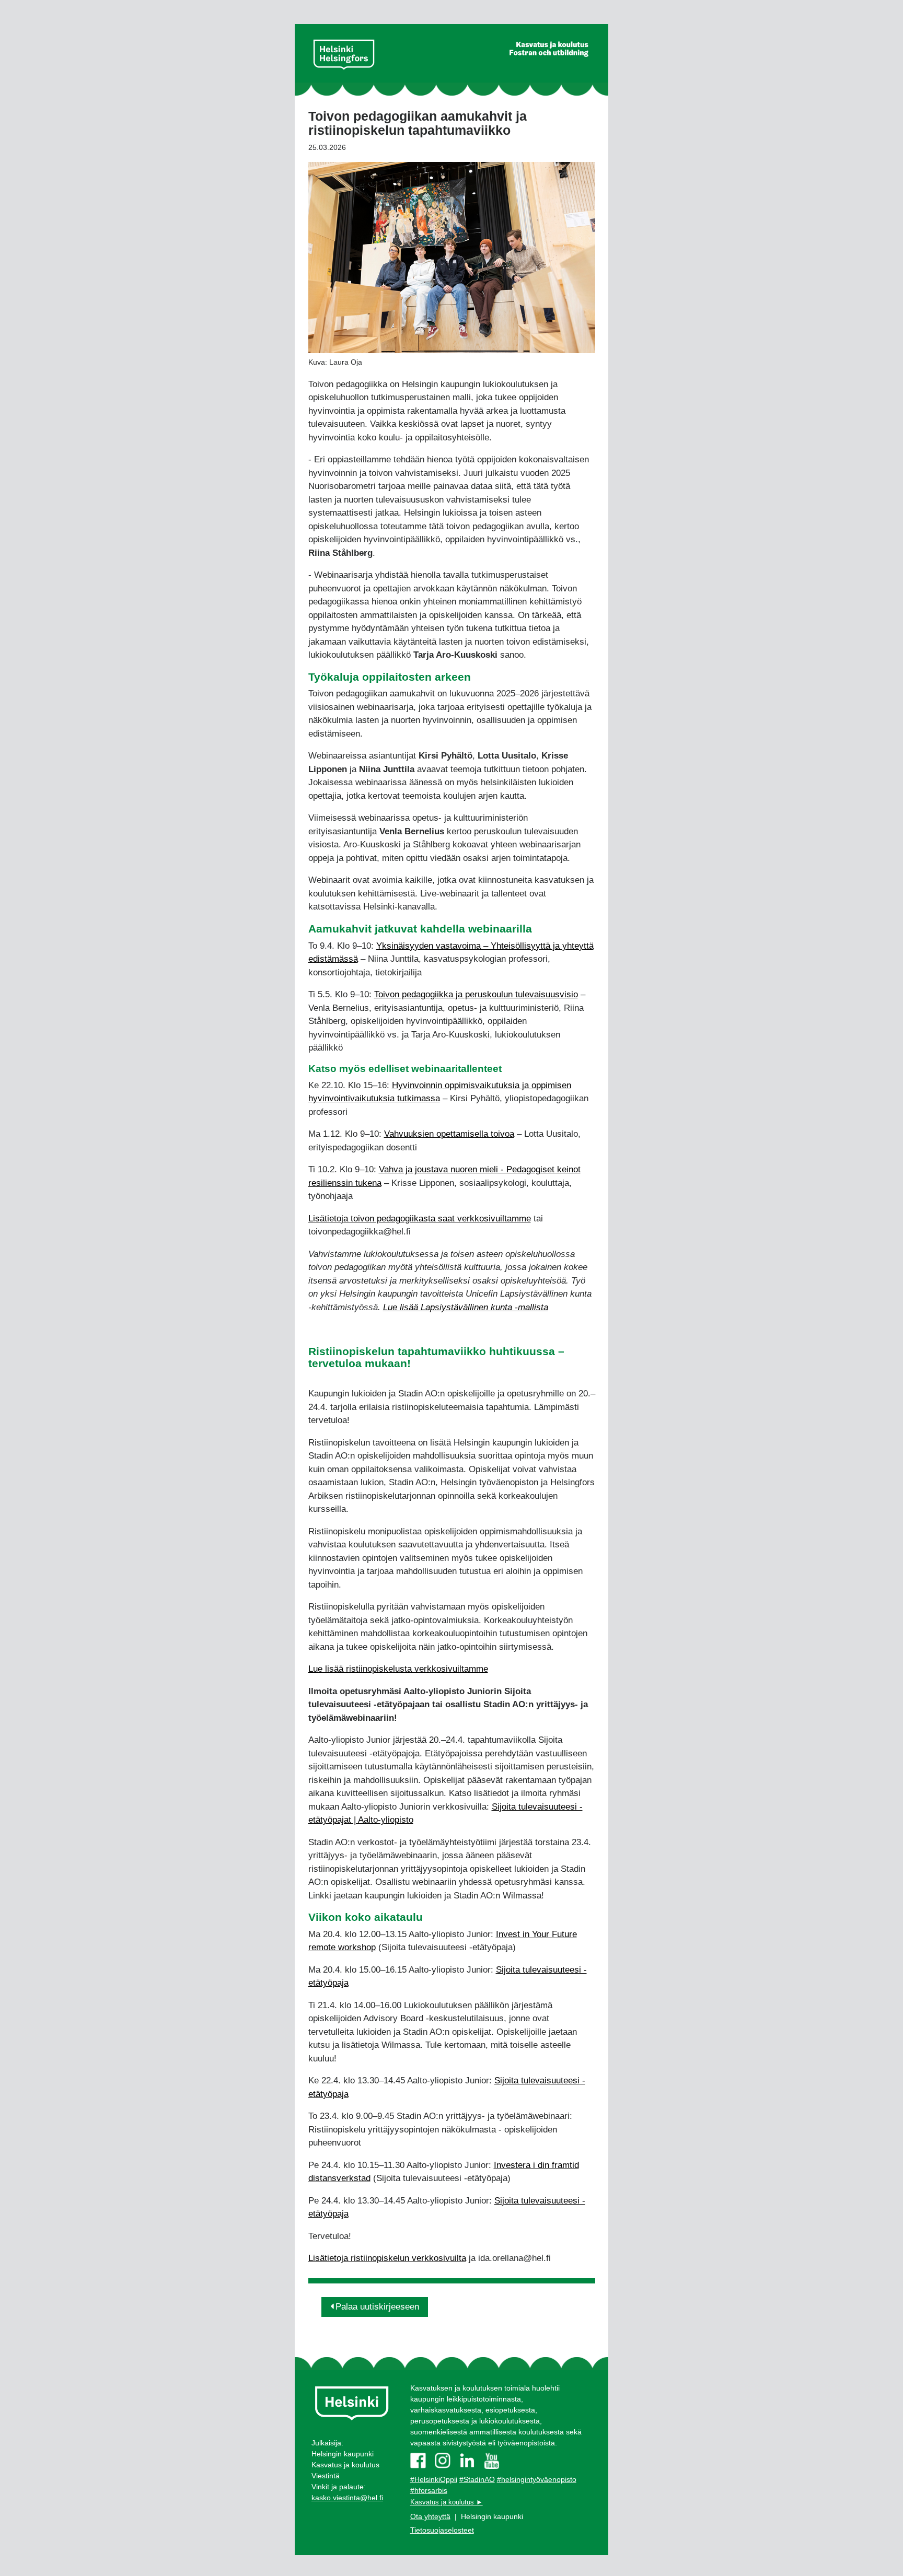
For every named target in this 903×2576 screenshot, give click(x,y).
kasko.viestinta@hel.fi (347, 2498)
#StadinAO (477, 2479)
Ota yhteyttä (430, 2516)
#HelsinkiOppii (434, 2479)
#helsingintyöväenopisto (537, 2479)
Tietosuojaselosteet (442, 2530)
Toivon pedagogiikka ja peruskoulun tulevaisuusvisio (476, 994)
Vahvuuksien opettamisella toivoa (449, 1134)
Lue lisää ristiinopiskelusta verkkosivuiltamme (398, 1669)
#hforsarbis (429, 2490)
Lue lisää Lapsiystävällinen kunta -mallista (466, 1307)
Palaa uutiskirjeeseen (377, 2307)
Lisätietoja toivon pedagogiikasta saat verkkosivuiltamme (420, 1219)
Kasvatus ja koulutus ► (447, 2502)
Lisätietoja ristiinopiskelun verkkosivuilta (387, 2258)
